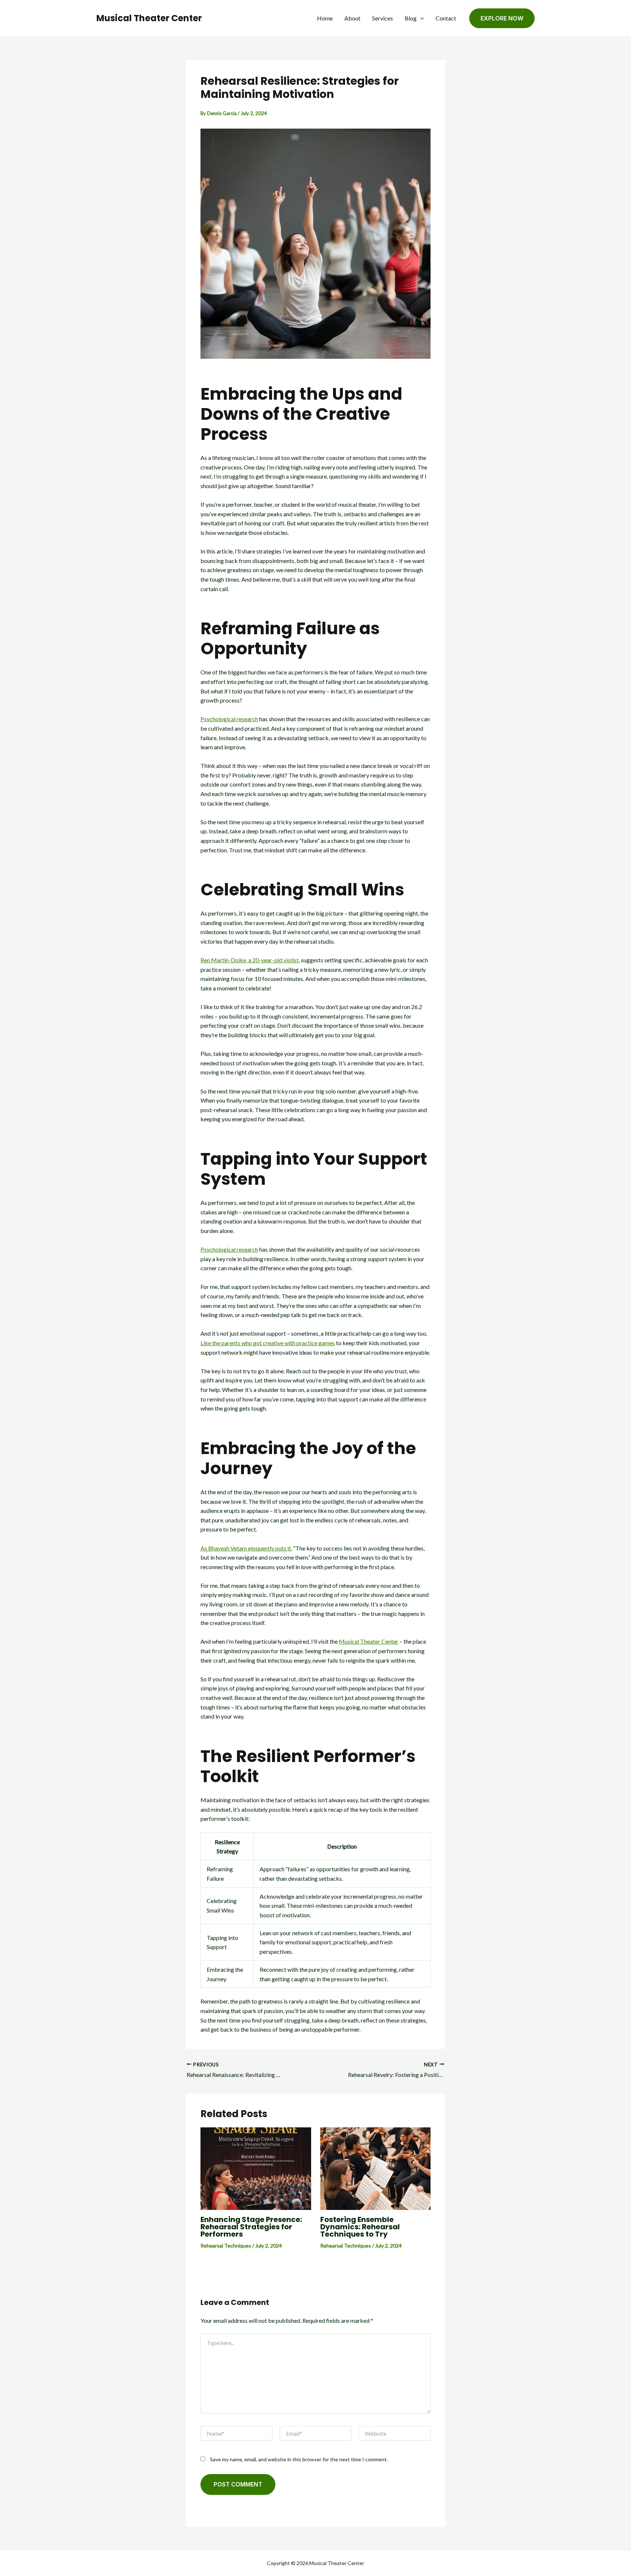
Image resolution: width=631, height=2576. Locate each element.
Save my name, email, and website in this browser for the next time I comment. (299, 2459)
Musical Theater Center (149, 18)
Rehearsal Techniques (226, 2246)
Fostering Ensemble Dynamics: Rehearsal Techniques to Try (360, 2227)
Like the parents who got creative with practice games (268, 1343)
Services (383, 18)
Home (325, 18)
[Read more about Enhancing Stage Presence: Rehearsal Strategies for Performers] (256, 2168)
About (352, 18)
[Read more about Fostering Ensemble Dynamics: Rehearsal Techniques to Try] (376, 2168)
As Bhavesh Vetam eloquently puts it (246, 1548)
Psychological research (229, 719)
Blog (411, 18)
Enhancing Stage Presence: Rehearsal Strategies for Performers (251, 2227)
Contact (446, 18)
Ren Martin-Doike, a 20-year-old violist (250, 960)
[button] (420, 18)
